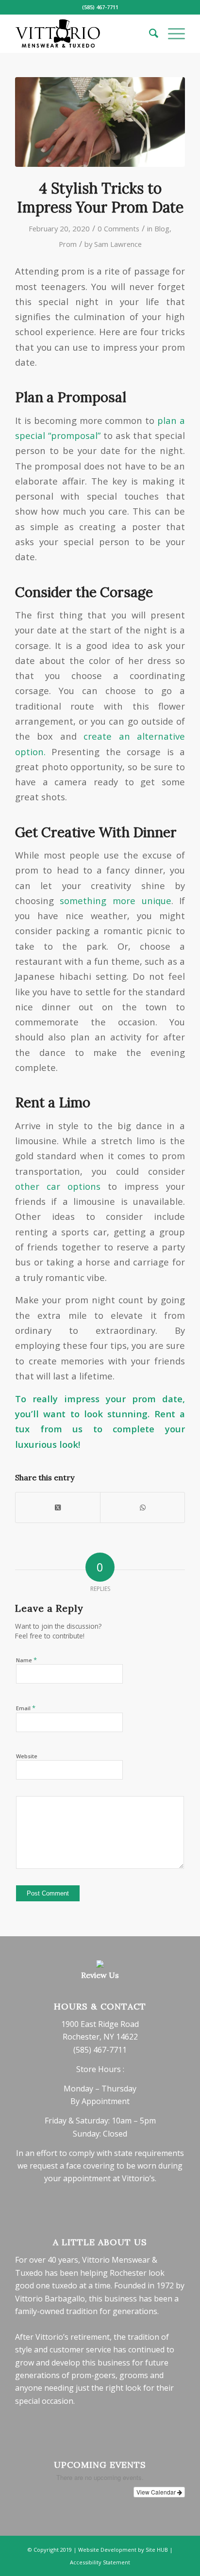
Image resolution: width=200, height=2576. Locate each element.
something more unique (115, 900)
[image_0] (100, 122)
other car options (58, 1186)
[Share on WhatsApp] (142, 1507)
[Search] (149, 33)
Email (26, 1708)
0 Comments (118, 228)
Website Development (107, 2550)
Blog (162, 228)
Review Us (100, 1975)
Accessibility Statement (100, 2562)
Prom (68, 244)
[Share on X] (58, 1507)
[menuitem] (149, 33)
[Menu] (172, 33)
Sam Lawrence (118, 244)
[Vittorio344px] (83, 33)
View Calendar (157, 2492)
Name (26, 1660)
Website (27, 1756)
